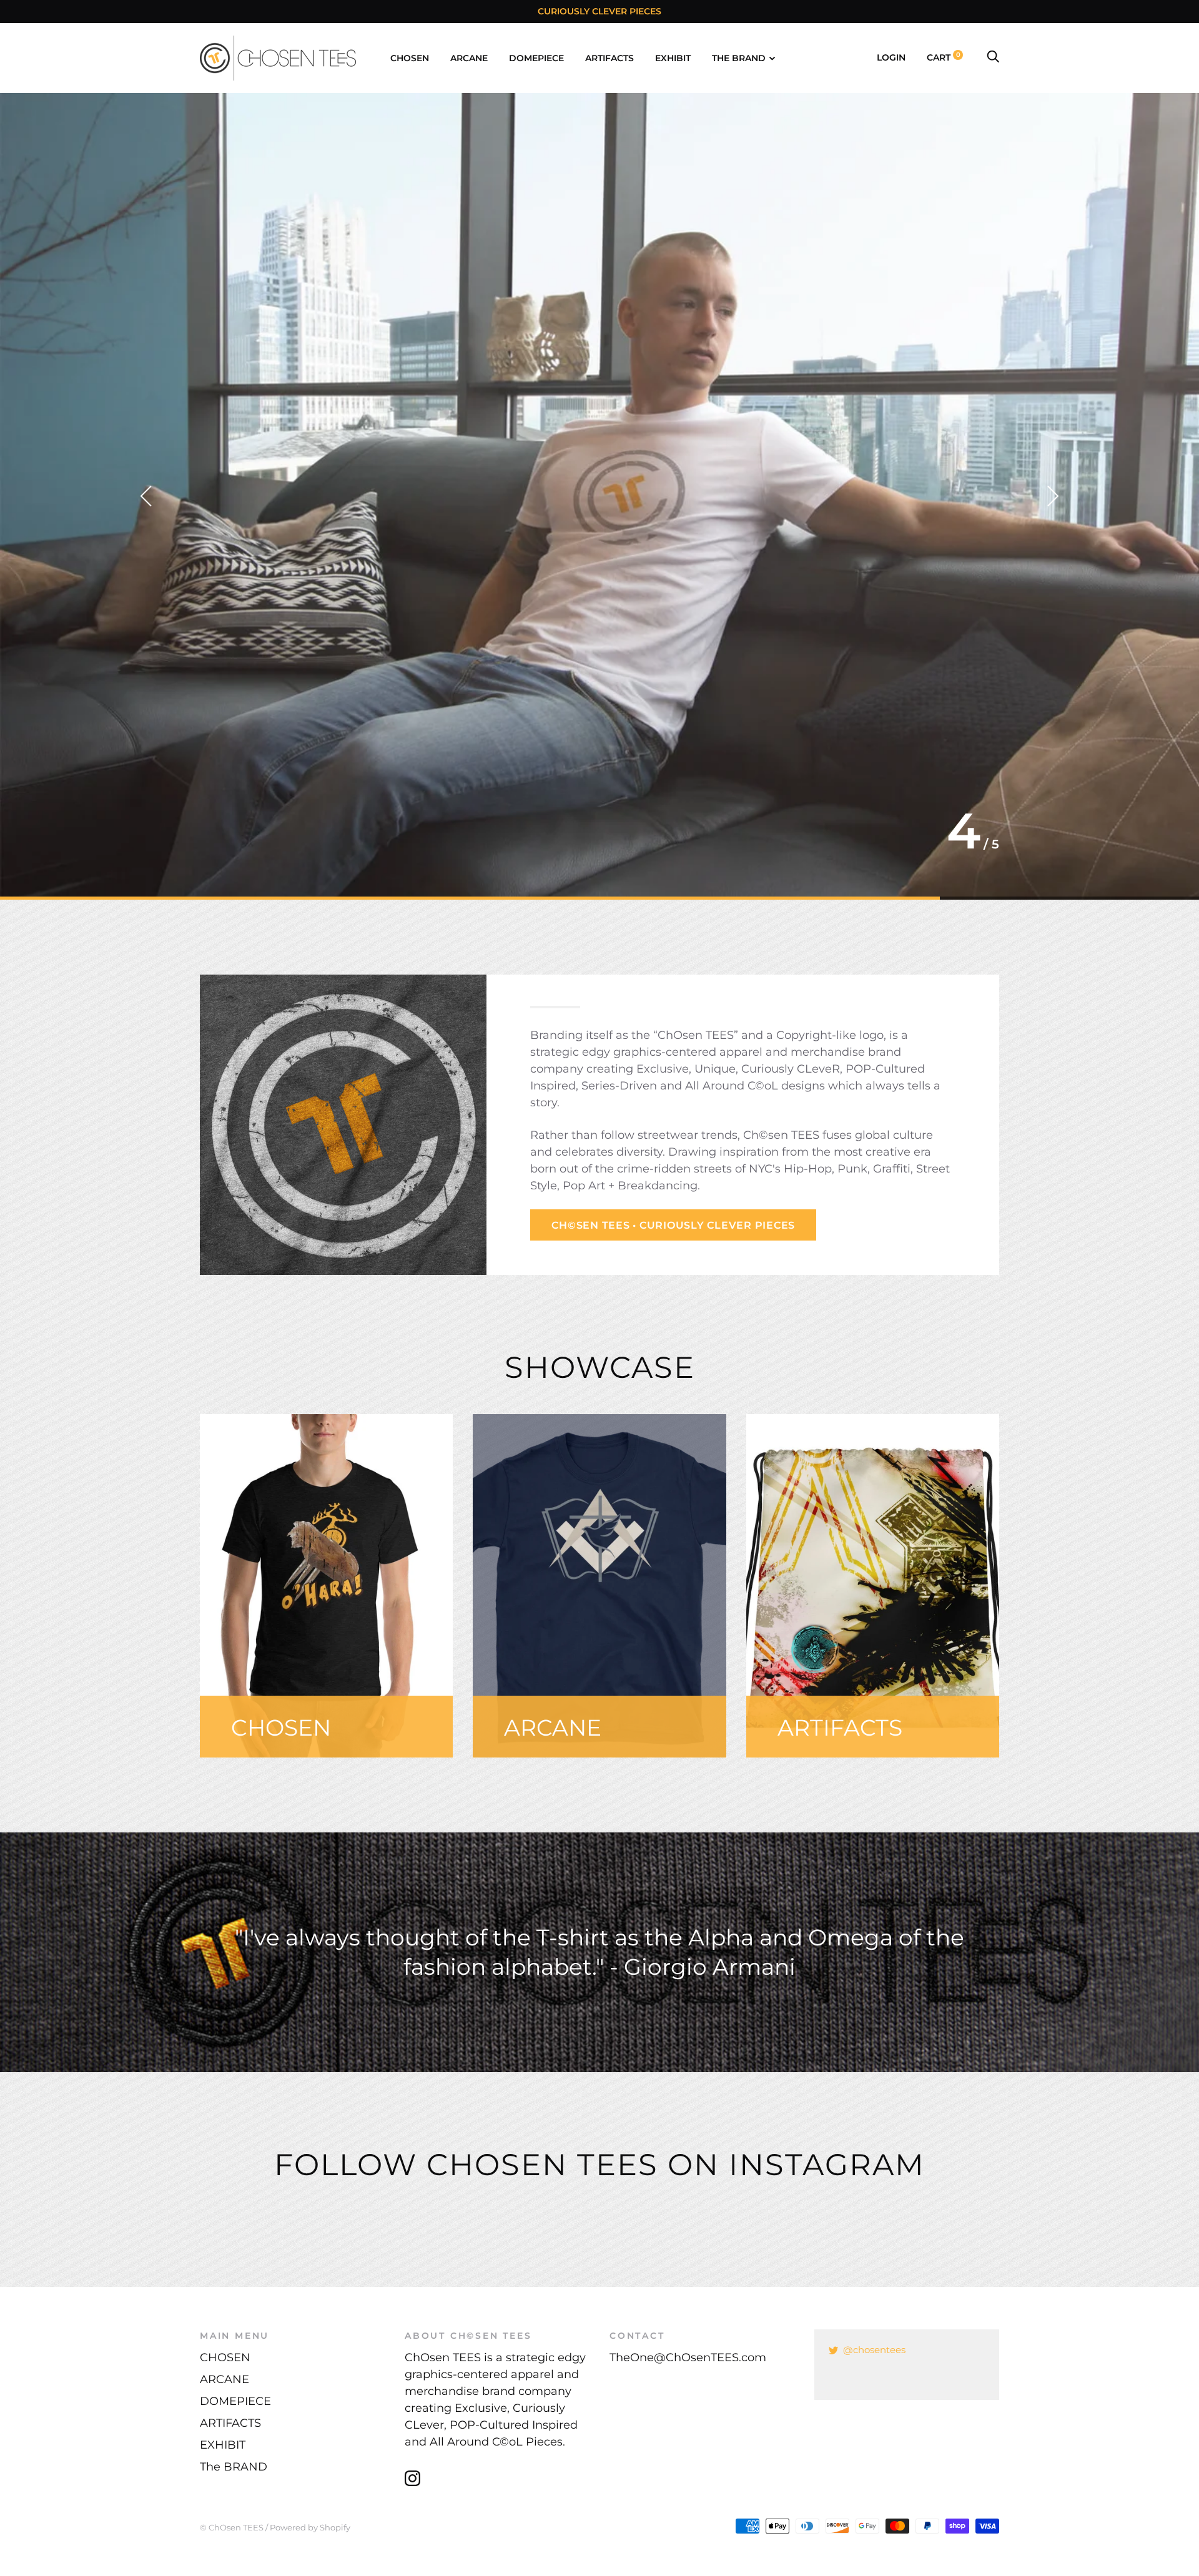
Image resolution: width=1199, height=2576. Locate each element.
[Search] (993, 57)
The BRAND (739, 58)
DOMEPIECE (536, 58)
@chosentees (874, 2350)
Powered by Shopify (310, 2527)
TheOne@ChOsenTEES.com (688, 2357)
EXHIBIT (673, 58)
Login (891, 57)
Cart (944, 57)
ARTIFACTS (609, 58)
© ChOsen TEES (232, 2527)
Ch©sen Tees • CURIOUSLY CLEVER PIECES (673, 1225)
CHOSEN (410, 58)
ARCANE (469, 58)
